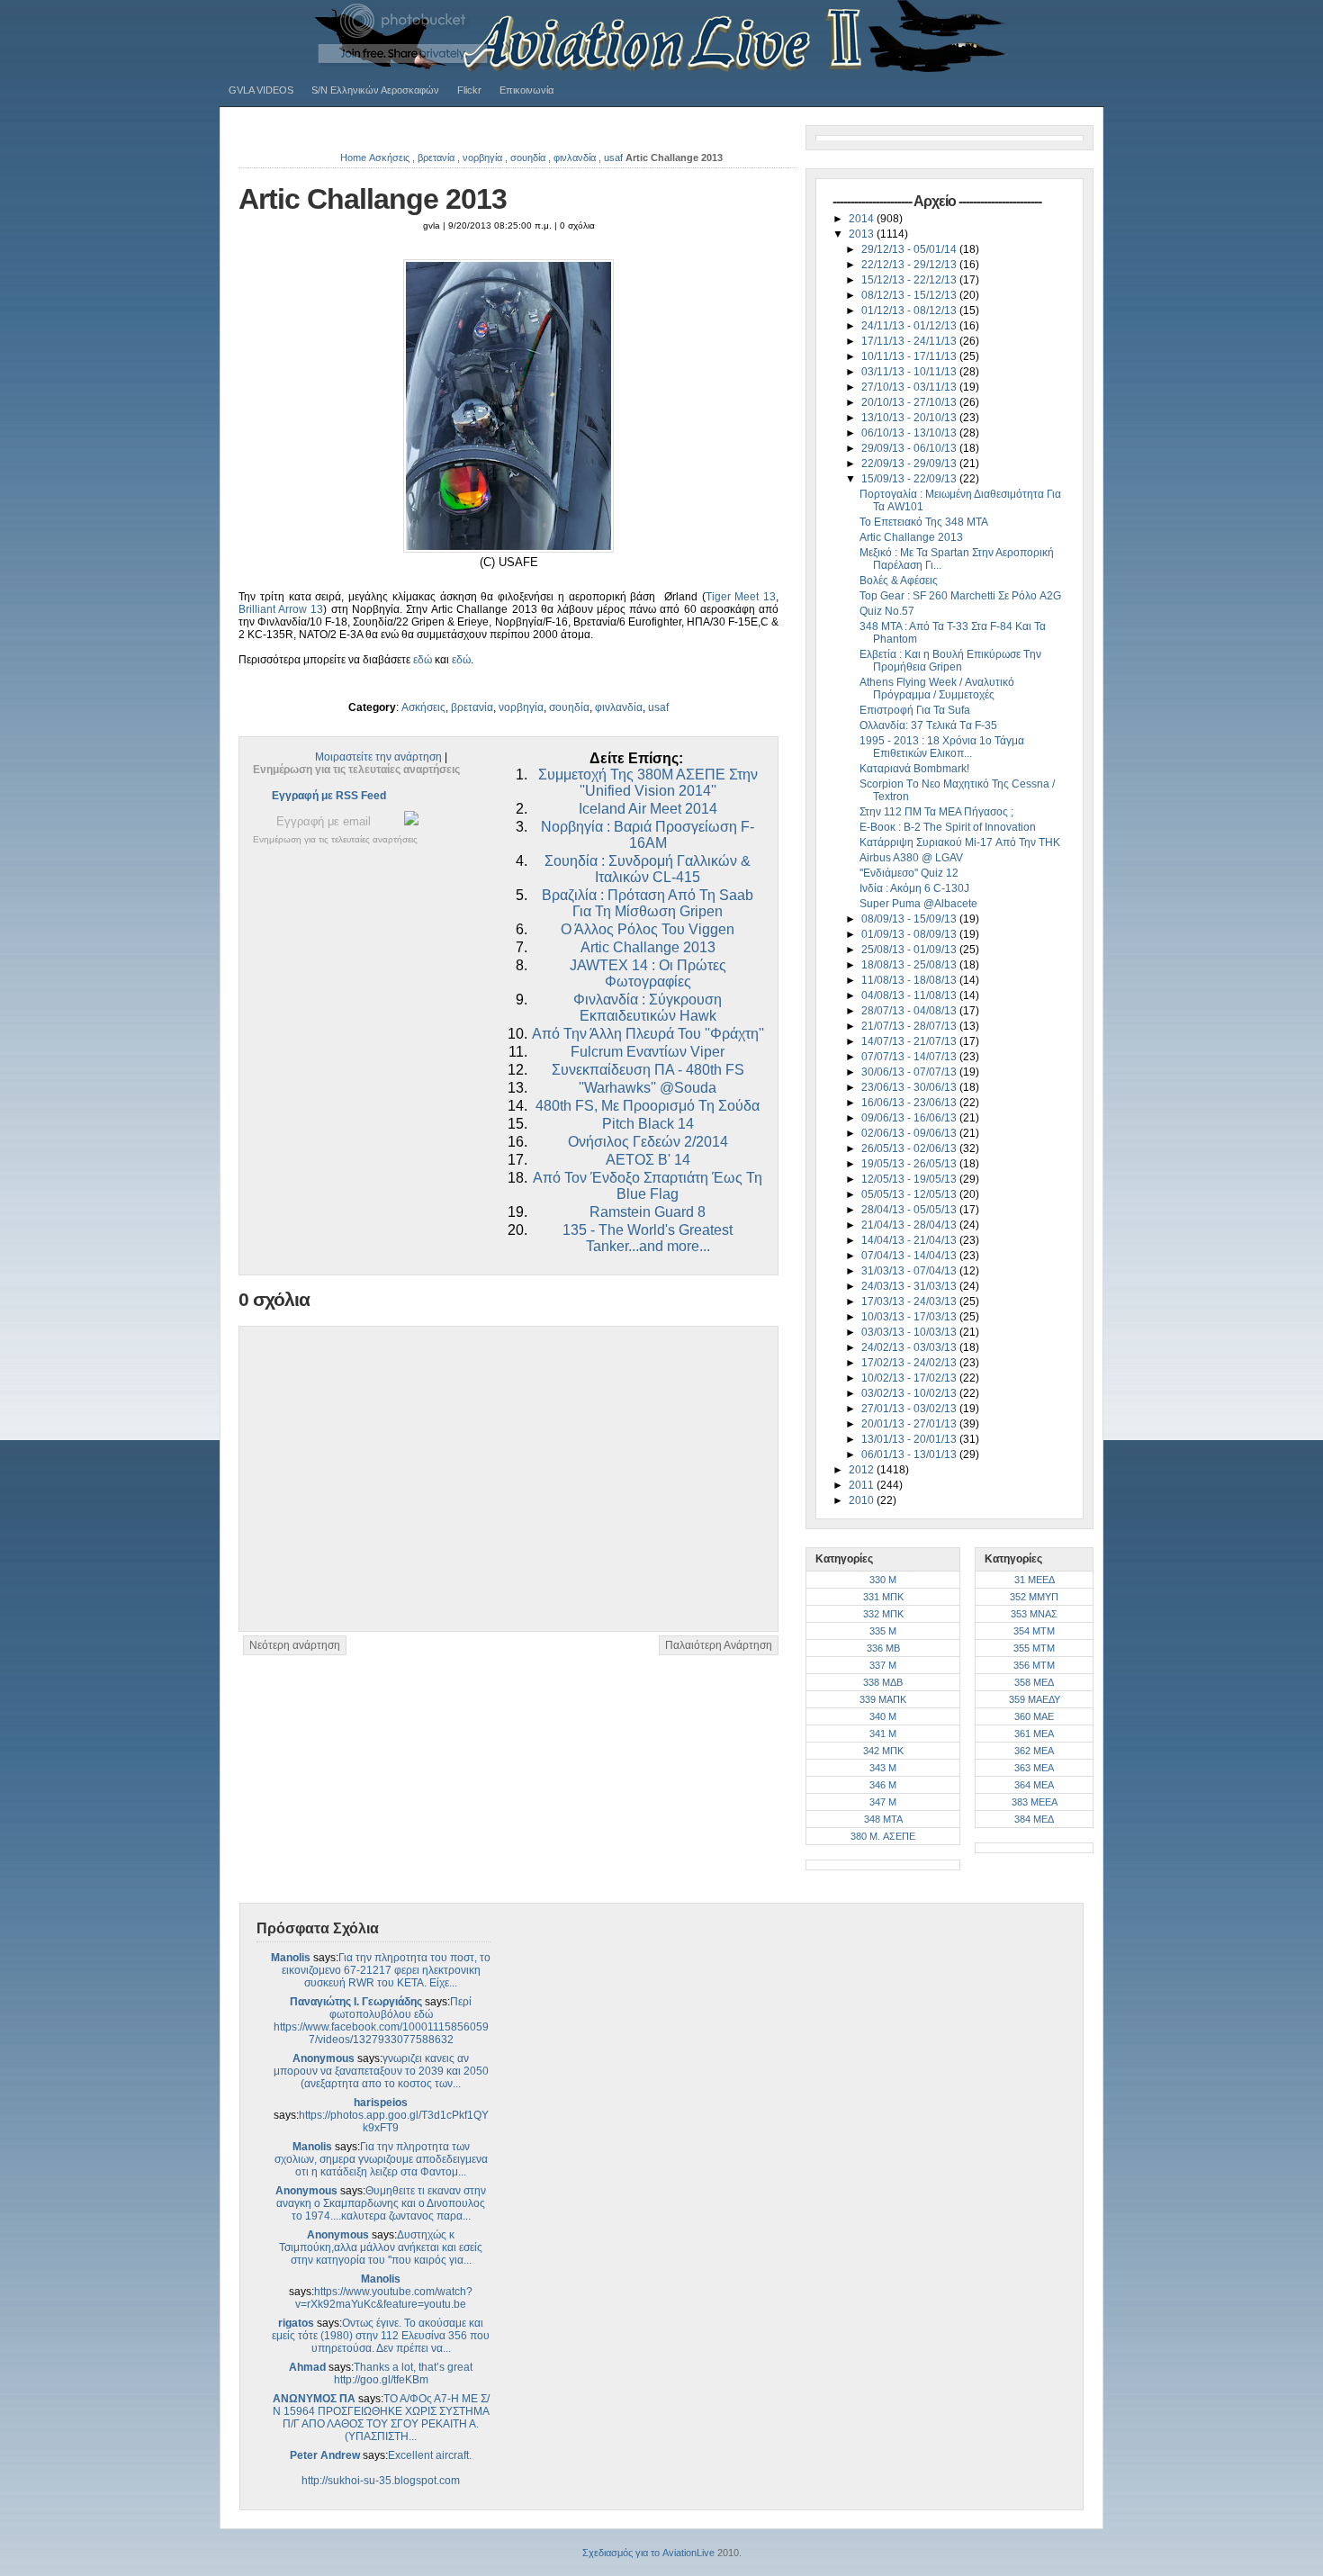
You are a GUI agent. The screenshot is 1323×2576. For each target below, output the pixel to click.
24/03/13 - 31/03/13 (910, 1286)
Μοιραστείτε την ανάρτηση (378, 757)
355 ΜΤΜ (1034, 1648)
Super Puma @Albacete (918, 904)
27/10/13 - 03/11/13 (910, 387)
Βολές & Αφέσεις (899, 581)
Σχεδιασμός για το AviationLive (648, 2553)
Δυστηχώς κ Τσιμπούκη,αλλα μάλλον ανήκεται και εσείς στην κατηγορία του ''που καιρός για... (381, 2247)
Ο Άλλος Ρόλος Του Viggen (648, 929)
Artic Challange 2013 (373, 199)
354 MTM (1034, 1631)
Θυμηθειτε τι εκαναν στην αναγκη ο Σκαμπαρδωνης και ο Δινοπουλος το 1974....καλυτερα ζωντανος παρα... (381, 2203)
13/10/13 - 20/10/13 (910, 418)
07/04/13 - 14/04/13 (910, 1256)
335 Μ (883, 1631)
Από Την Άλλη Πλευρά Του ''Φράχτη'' (648, 1034)
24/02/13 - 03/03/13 (910, 1347)
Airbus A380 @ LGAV (911, 858)
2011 (863, 1485)
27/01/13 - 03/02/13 (910, 1409)
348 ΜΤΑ (883, 1819)
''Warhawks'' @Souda (648, 1088)
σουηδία (528, 158)
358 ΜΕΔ (1034, 1682)
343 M (883, 1768)
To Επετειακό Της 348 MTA (924, 522)
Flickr (469, 90)
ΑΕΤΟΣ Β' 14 (648, 1160)
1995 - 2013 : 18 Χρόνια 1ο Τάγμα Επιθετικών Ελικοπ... (942, 747)
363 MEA (1034, 1768)
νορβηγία (482, 158)
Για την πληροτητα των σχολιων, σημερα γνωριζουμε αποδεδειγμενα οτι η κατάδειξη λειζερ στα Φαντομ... (381, 2159)
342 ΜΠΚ (883, 1751)
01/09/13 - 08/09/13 (910, 934)
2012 (863, 1470)
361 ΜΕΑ (1034, 1734)
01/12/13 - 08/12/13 (910, 311)
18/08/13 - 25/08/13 (910, 965)
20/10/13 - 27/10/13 (910, 402)
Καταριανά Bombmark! (914, 769)
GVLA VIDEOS (261, 90)
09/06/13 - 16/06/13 (910, 1118)
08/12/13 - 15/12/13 (910, 295)
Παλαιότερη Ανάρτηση (719, 1645)
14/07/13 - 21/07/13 (910, 1041)
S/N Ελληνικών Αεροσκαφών (375, 90)
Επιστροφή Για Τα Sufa (915, 710)
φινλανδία (575, 158)
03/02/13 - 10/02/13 (910, 1393)
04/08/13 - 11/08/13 (910, 995)
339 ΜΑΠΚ (883, 1699)
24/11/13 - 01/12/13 (910, 326)
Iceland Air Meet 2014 (648, 809)
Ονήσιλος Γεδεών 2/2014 (648, 1142)
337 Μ (883, 1665)
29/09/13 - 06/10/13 (910, 448)
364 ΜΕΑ (1034, 1785)
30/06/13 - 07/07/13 (910, 1072)
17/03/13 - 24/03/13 (910, 1302)
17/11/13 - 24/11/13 (910, 341)
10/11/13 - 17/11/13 (910, 356)
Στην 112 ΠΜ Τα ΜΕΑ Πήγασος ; (936, 812)
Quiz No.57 (887, 611)
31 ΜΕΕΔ (1035, 1580)
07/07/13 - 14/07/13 (910, 1057)
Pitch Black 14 (648, 1124)
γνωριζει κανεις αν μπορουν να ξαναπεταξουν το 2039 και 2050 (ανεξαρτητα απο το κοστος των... (381, 2071)
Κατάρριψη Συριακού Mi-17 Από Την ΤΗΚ (960, 842)
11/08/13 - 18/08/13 (910, 980)
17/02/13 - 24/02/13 (910, 1363)
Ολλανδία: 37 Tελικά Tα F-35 (928, 725)
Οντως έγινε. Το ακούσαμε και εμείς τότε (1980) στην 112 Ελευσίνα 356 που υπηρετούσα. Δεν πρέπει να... (381, 2336)
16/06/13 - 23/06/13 (910, 1103)
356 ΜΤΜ (1034, 1665)
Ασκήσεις (389, 158)
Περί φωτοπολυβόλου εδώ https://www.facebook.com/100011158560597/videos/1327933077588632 (381, 2021)
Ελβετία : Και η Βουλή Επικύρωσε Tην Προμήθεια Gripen (950, 661)
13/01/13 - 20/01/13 (910, 1439)
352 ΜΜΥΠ (1034, 1597)
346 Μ (883, 1785)
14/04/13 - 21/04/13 (910, 1240)
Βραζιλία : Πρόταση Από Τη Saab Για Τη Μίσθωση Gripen (648, 903)
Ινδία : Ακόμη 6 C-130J (914, 888)
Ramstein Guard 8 (648, 1212)
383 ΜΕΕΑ (1035, 1802)
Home (353, 158)
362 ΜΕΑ (1034, 1751)
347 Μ (883, 1802)
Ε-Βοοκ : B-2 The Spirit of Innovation (948, 827)
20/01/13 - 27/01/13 (910, 1424)
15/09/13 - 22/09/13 (910, 479)
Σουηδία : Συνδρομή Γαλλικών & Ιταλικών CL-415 (648, 869)
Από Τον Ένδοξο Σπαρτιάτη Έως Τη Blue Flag (648, 1186)
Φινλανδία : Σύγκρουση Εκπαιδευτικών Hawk (648, 1008)
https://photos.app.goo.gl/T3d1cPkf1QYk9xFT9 (394, 2121)
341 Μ (883, 1734)
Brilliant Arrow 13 (281, 609)
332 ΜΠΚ (883, 1614)
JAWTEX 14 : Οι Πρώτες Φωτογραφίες (648, 973)
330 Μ (883, 1580)
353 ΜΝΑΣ (1034, 1614)
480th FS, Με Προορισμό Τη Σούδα (648, 1106)
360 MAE (1034, 1716)
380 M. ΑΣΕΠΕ (883, 1836)
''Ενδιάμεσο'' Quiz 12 (909, 873)
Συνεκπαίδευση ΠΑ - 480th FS (648, 1070)
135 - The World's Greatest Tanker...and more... (648, 1238)
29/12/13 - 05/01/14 (910, 249)
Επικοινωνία (526, 90)
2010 (863, 1500)
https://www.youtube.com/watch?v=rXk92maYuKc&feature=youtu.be (384, 2298)
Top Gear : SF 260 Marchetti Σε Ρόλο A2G (960, 596)
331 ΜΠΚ (883, 1597)
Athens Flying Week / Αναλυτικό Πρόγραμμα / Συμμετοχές (937, 689)
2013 (863, 234)
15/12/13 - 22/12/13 (910, 280)
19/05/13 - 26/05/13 (910, 1164)
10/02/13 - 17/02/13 (910, 1378)
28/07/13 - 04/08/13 (910, 1011)
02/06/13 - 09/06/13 (910, 1133)
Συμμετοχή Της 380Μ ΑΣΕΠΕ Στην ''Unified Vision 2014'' (648, 783)
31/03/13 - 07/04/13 (910, 1271)
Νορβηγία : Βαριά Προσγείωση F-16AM (648, 835)
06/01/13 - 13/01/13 (910, 1455)
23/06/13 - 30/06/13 (910, 1087)
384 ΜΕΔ (1034, 1819)
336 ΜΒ (883, 1648)
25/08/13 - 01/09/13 (910, 950)
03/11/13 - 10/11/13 (910, 372)
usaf (613, 158)
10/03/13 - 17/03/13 (910, 1317)
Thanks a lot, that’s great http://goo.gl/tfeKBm (404, 2373)
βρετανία (436, 158)
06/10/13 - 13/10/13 (910, 433)
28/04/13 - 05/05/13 (910, 1210)
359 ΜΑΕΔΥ (1035, 1699)
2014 (863, 219)
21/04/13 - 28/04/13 (910, 1225)
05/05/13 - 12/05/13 (910, 1194)
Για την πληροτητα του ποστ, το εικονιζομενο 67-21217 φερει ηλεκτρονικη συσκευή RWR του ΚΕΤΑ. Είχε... (387, 1970)
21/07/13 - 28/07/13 (910, 1026)
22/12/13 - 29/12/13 (910, 265)
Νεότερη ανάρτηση (295, 1645)
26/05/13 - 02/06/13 (910, 1148)
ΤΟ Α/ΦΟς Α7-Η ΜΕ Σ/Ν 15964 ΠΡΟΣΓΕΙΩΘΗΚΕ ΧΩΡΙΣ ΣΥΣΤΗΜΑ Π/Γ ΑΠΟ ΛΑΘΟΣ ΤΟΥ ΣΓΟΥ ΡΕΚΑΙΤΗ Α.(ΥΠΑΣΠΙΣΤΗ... (381, 2418)
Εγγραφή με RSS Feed (329, 796)
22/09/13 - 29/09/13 (910, 464)
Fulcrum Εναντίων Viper (648, 1052)
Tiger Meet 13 (741, 597)
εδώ (423, 660)
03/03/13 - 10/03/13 (910, 1332)
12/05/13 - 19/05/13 (910, 1179)
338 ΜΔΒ (883, 1682)
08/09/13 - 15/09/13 (910, 919)
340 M (883, 1716)
